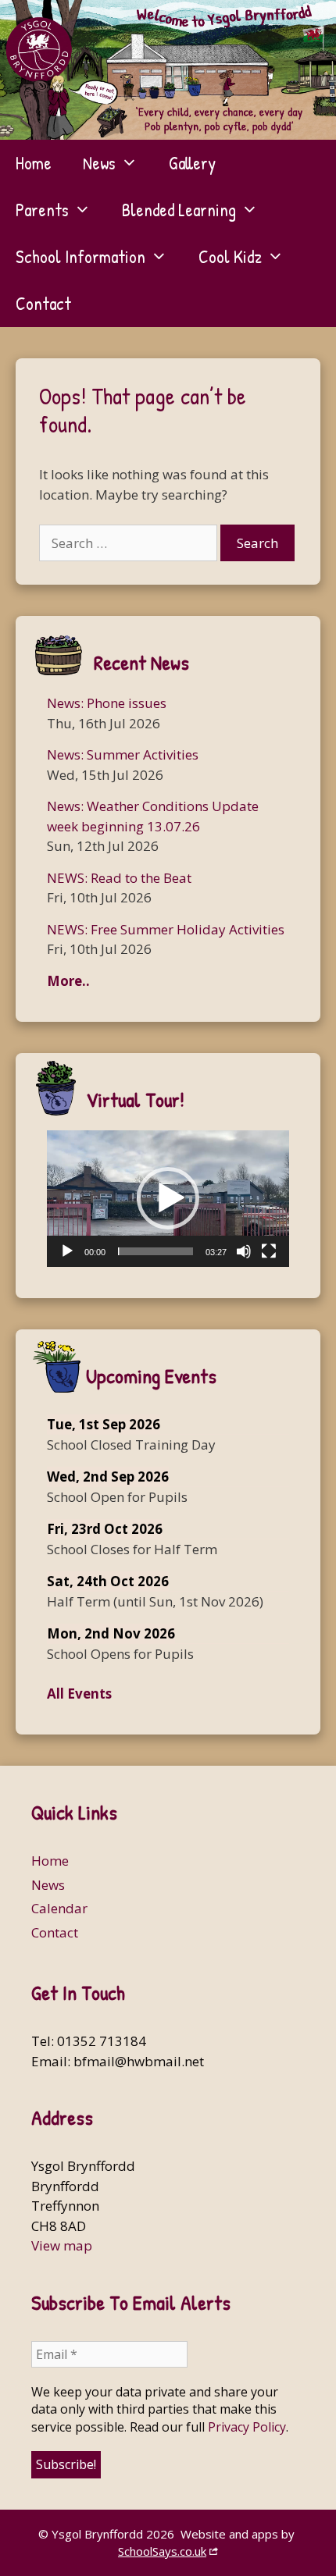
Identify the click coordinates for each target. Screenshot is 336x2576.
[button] (168, 1198)
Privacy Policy (247, 2427)
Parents (42, 210)
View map (62, 2245)
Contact (43, 303)
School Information (80, 256)
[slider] (155, 1251)
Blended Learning (179, 210)
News (99, 163)
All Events (79, 1694)
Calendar (59, 1908)
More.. (68, 981)
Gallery (192, 163)
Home (34, 163)
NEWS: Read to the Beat (119, 878)
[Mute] (244, 1251)
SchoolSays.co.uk (162, 2551)
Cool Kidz (230, 256)
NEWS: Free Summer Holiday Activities (166, 929)
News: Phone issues (107, 703)
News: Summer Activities (123, 754)
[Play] (67, 1251)
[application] (168, 1198)
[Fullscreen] (269, 1251)
